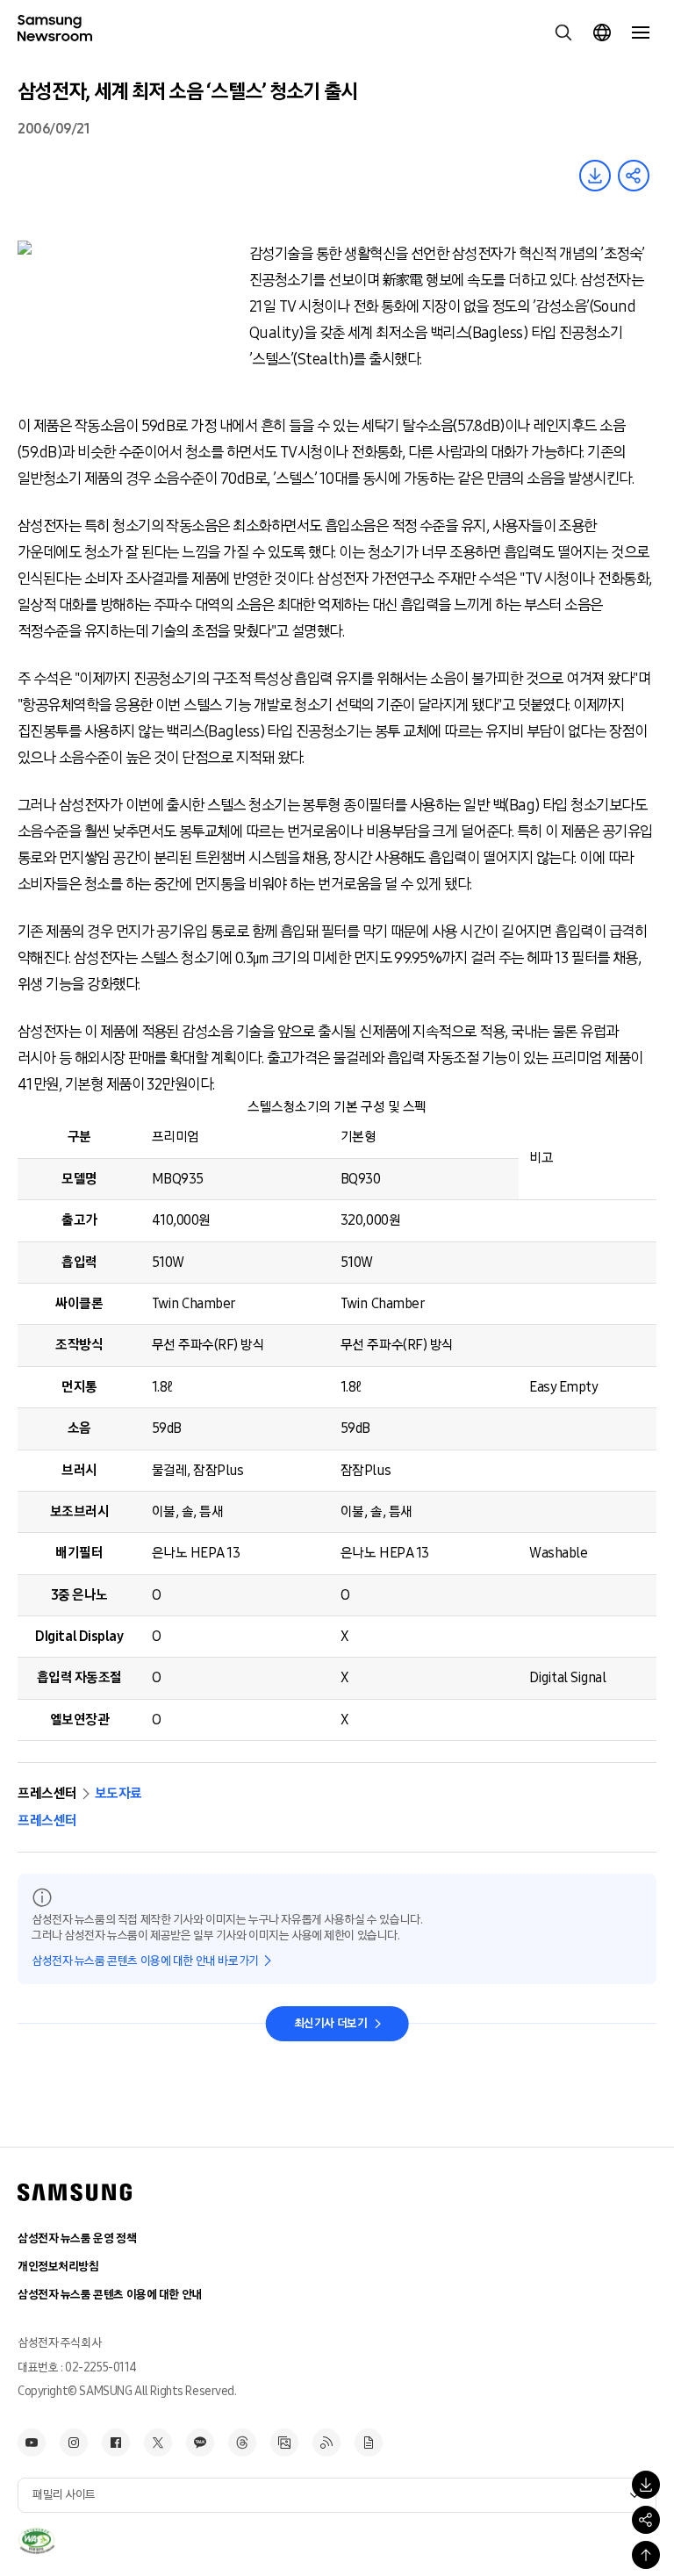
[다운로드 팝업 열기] (646, 2485)
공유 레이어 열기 (634, 176)
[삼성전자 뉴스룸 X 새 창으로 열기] (158, 2443)
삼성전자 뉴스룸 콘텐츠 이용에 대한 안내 (110, 2295)
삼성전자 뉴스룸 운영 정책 (77, 2238)
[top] (646, 2555)
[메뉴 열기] (641, 32)
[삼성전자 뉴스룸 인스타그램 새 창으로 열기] (74, 2443)
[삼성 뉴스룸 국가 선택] (602, 32)
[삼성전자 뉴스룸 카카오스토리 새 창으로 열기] (200, 2443)
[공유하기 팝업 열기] (646, 2520)
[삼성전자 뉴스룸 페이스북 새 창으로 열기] (116, 2443)
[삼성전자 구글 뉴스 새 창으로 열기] (369, 2443)
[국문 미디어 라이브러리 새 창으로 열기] (284, 2443)
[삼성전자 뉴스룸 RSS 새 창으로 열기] (326, 2443)
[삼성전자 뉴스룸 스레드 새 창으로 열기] (242, 2443)
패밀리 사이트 (64, 2495)
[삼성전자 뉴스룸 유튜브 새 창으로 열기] (32, 2443)
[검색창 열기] (563, 32)
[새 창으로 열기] (36, 2541)
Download (595, 176)
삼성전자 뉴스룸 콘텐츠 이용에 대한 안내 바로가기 (145, 1961)
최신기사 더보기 (331, 2023)
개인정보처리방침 (58, 2267)
